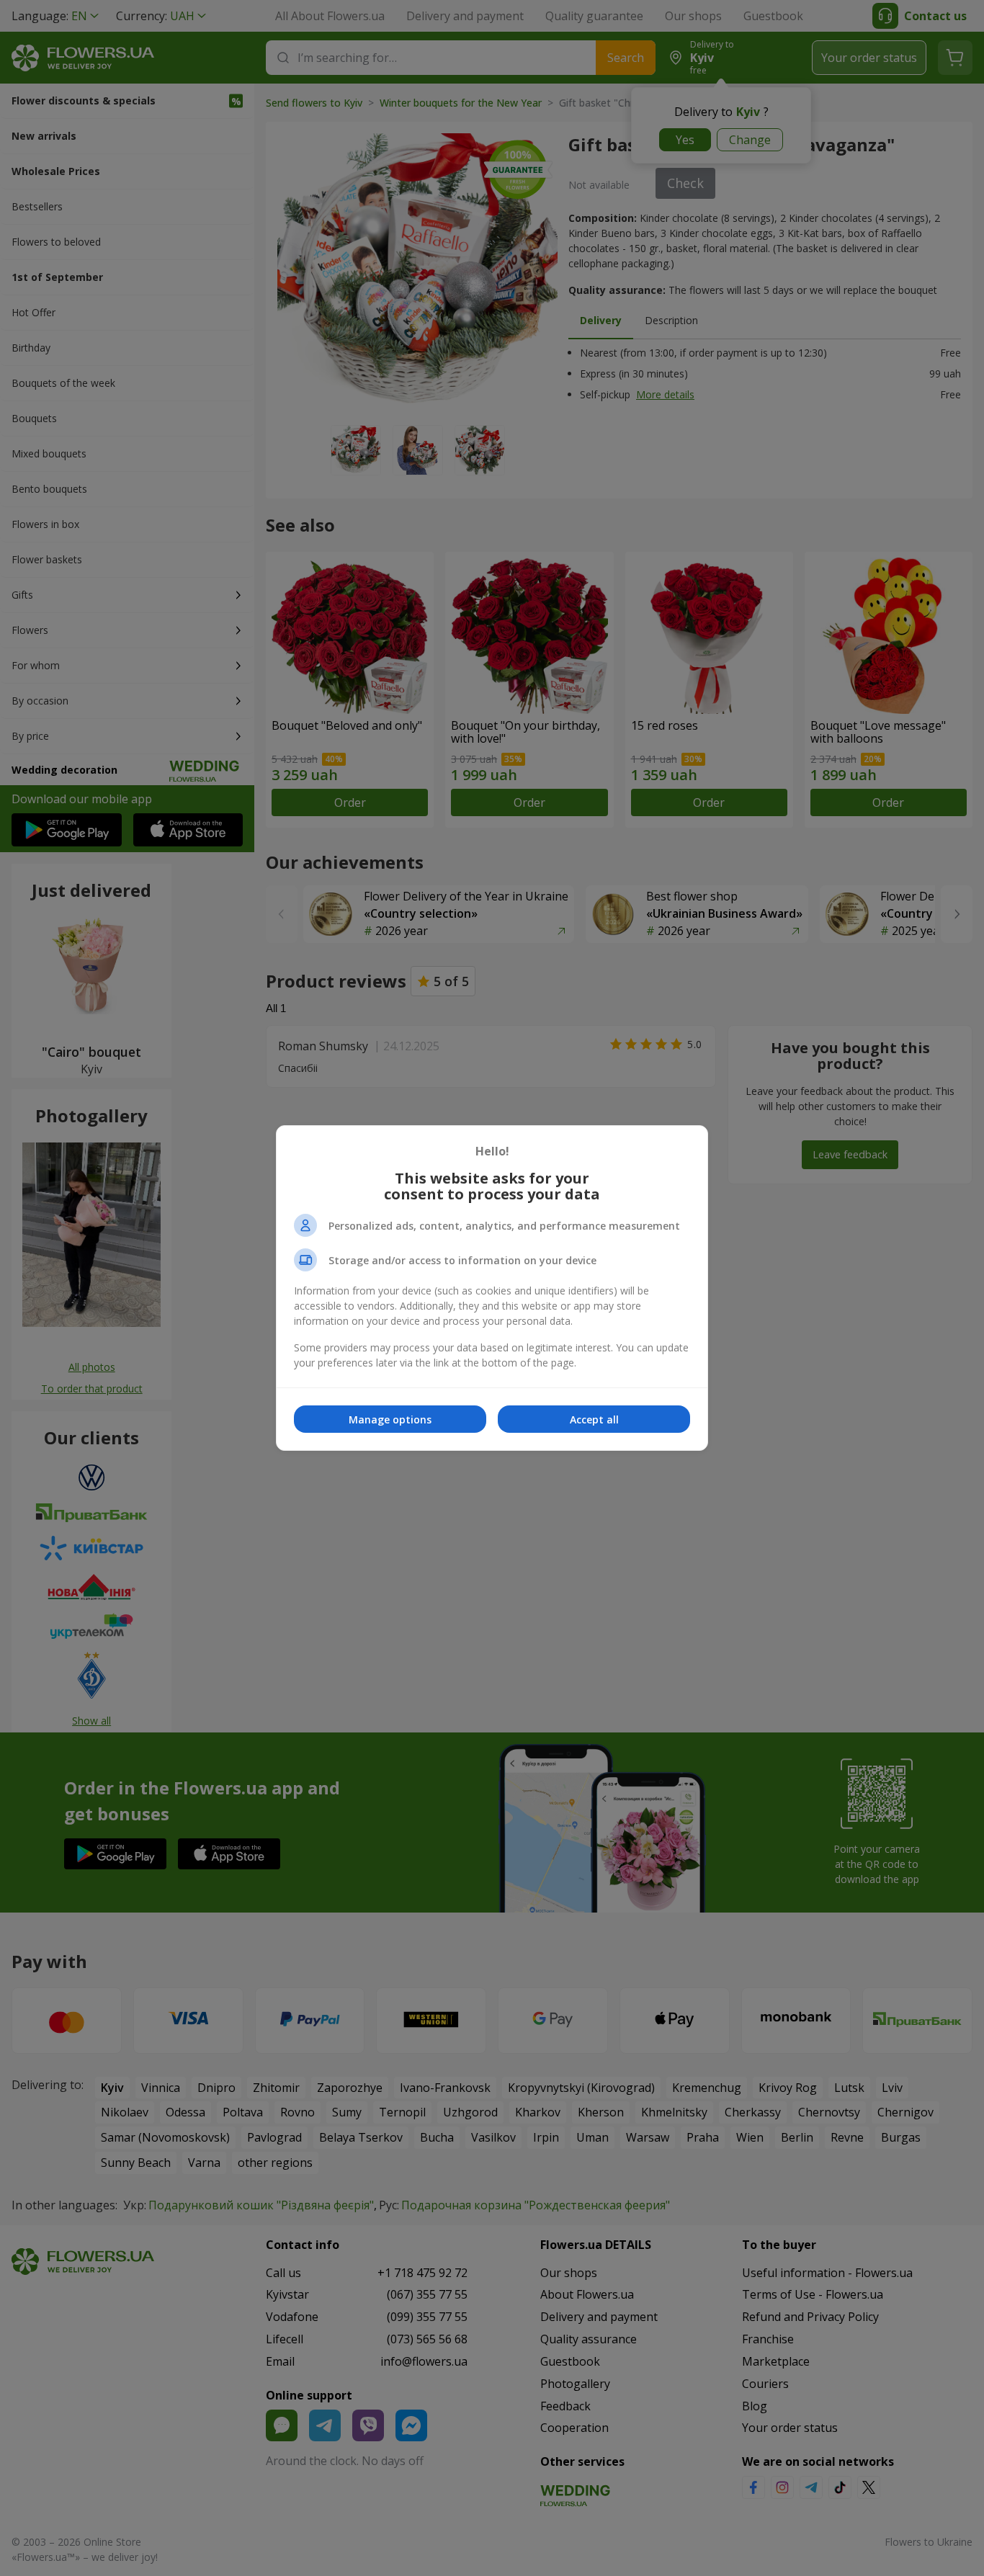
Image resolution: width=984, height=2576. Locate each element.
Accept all (594, 1419)
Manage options (390, 1419)
